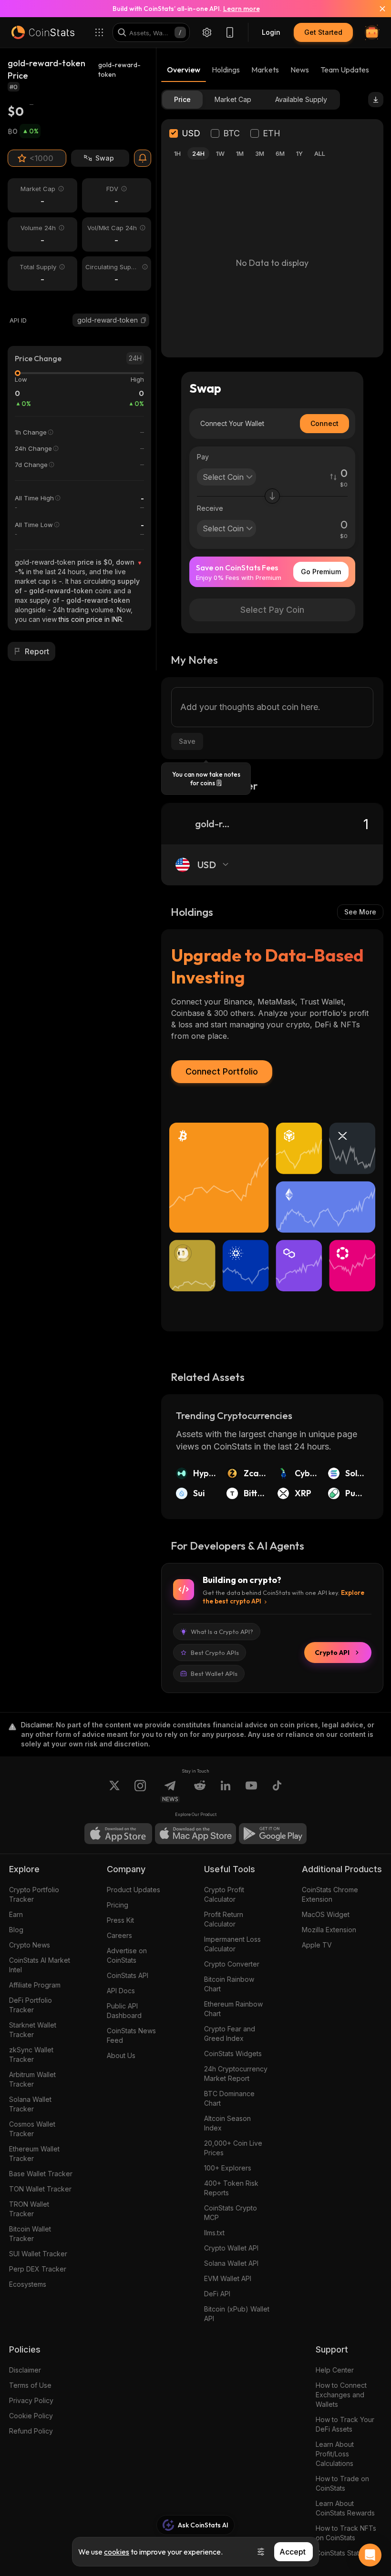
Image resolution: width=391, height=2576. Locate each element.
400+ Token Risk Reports (231, 2188)
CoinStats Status (341, 2553)
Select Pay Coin (272, 610)
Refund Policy (31, 2431)
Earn (16, 1914)
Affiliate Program (35, 1985)
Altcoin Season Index (227, 2123)
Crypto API (332, 1653)
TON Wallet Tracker (40, 2189)
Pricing (118, 1905)
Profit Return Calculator (224, 1919)
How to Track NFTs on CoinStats (346, 2533)
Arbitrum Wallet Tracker (32, 2079)
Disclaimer (25, 2370)
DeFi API (217, 2294)
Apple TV (317, 1945)
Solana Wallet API (231, 2263)
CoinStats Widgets (233, 2054)
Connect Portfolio (222, 1071)
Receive (210, 508)
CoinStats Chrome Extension (330, 1894)
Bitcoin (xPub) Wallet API (237, 2314)
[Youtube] (251, 1791)
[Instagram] (140, 1791)
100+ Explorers (228, 2168)
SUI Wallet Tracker (38, 2254)
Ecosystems (28, 2284)
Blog (16, 1930)
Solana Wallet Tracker (30, 2104)
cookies (117, 2552)
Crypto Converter (232, 1964)
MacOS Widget (326, 1914)
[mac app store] (195, 1834)
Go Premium (321, 572)
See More (360, 912)
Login (271, 32)
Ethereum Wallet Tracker (34, 2154)
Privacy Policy (31, 2400)
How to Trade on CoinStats (342, 2483)
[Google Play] (273, 1834)
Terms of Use (30, 2385)
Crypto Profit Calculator (224, 1894)
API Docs (121, 1991)
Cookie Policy (31, 2416)
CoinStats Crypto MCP (231, 2213)
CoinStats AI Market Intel (40, 1965)
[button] (144, 320)
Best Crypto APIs (215, 1653)
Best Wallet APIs (214, 1673)
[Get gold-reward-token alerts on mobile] (143, 158)
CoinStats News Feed (131, 2035)
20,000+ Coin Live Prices (233, 2148)
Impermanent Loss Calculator (232, 1944)
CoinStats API (128, 1975)
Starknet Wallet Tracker (33, 2030)
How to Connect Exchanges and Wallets (341, 2395)
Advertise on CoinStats (127, 1955)
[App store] (118, 1834)
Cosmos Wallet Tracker (32, 2129)
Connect (324, 423)
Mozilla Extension (329, 1930)
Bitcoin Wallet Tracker (30, 2234)
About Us (121, 2055)
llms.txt (214, 2233)
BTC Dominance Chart (229, 2098)
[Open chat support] (370, 2555)
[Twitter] (114, 1791)
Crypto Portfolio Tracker (34, 1894)
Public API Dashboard (124, 2011)
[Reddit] (200, 1791)
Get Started (323, 32)
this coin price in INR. (91, 619)
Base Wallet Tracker (41, 2174)
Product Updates (134, 1890)
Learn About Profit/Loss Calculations (335, 2454)
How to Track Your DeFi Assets (345, 2424)
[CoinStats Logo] (43, 32)
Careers (119, 1935)
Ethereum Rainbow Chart (233, 2009)
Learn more (242, 9)
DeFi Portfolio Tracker (31, 2005)
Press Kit (120, 1920)
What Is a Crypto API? (222, 1632)
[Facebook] (277, 1791)
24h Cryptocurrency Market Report (236, 2074)
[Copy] (144, 320)
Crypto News (30, 1945)
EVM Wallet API (228, 2278)
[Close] (377, 9)
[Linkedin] (226, 1791)
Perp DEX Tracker (38, 2269)
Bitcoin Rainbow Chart (229, 1984)
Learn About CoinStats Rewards (345, 2508)
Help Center (335, 2370)
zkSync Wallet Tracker (31, 2054)
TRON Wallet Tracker (29, 2209)
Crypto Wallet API (231, 2248)
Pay (203, 457)
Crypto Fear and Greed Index (230, 2033)
